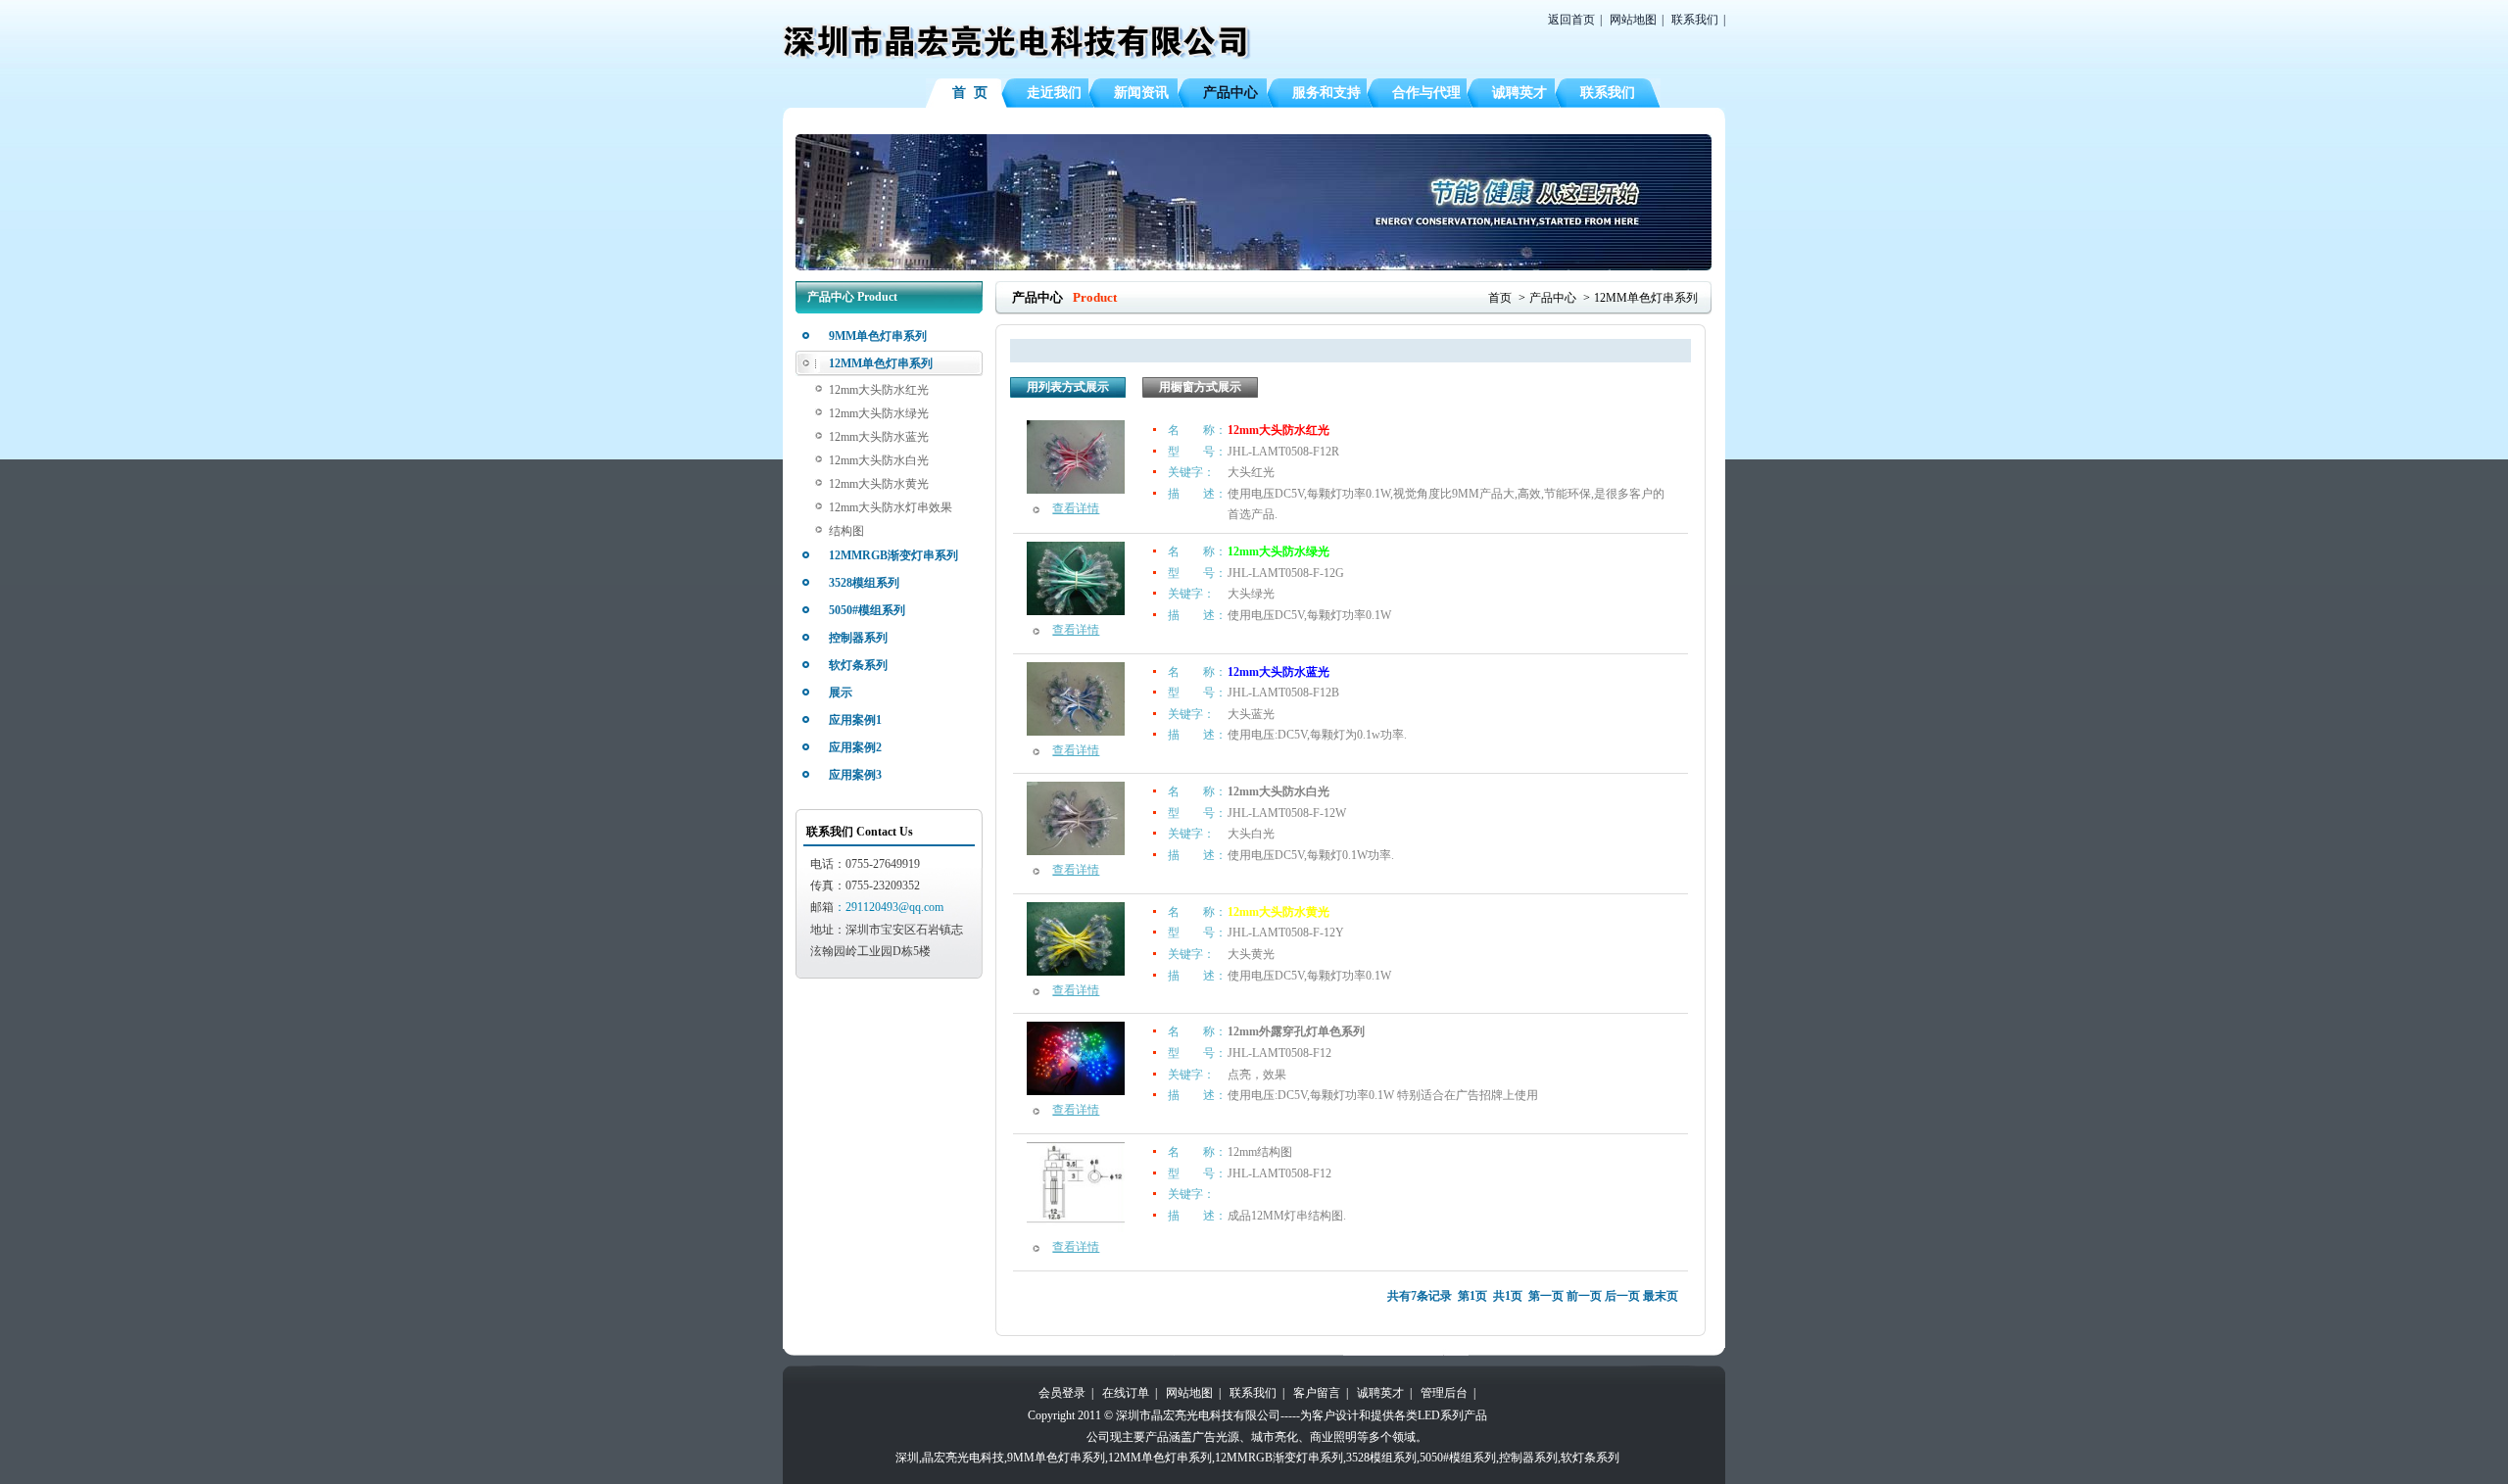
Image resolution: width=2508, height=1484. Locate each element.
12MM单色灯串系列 (881, 363)
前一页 (1584, 1296)
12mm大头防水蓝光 (879, 437)
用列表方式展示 (1068, 387)
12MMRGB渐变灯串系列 (893, 555)
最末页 (1661, 1296)
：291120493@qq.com (889, 907)
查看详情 (1076, 508)
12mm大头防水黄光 (879, 484)
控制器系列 (858, 638)
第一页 (1546, 1296)
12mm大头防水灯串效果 (891, 507)
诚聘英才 (1380, 1393)
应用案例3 (855, 775)
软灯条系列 (858, 665)
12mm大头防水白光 (879, 460)
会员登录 (1062, 1393)
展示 (841, 693)
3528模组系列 (864, 583)
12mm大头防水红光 (879, 390)
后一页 (1622, 1296)
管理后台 (1444, 1393)
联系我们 (1695, 20)
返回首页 (1571, 20)
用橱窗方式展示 (1200, 387)
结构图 (846, 531)
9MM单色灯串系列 (878, 336)
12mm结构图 (1260, 1152)
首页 (1500, 298)
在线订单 (1126, 1393)
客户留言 (1317, 1393)
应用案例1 (855, 720)
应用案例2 (855, 747)
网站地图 (1633, 20)
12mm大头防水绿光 (879, 413)
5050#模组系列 (867, 610)
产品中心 (1553, 298)
